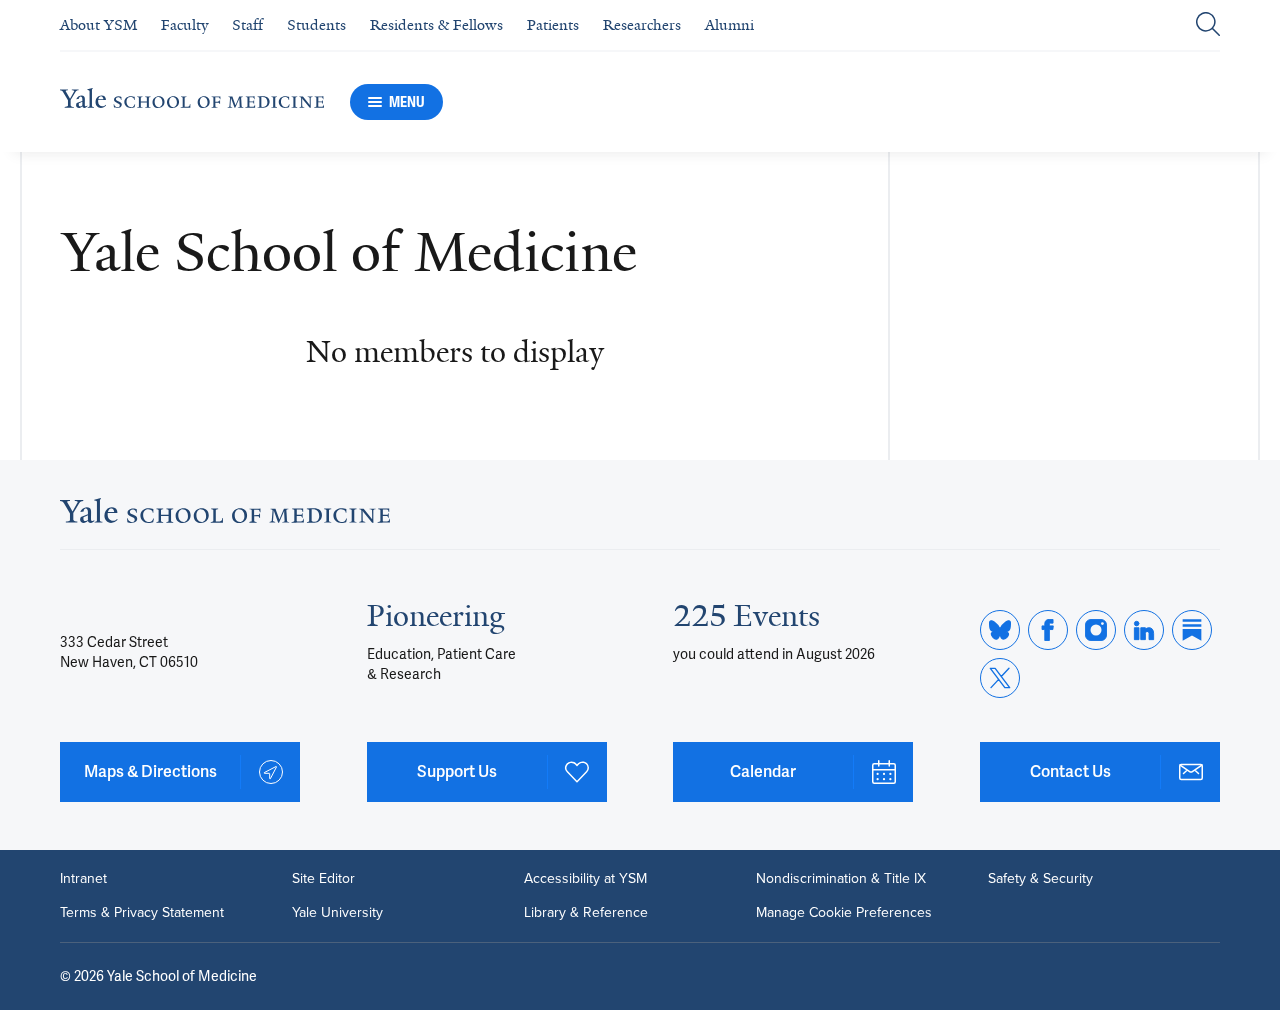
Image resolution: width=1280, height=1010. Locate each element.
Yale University (337, 913)
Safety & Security (1040, 879)
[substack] (1192, 630)
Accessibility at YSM (585, 879)
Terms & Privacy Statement (142, 913)
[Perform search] (1208, 25)
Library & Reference (586, 913)
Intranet (83, 879)
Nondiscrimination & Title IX (841, 879)
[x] (1000, 678)
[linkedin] (1144, 630)
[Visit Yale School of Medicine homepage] (225, 516)
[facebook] (1048, 630)
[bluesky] (1000, 630)
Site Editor (323, 879)
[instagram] (1096, 630)
